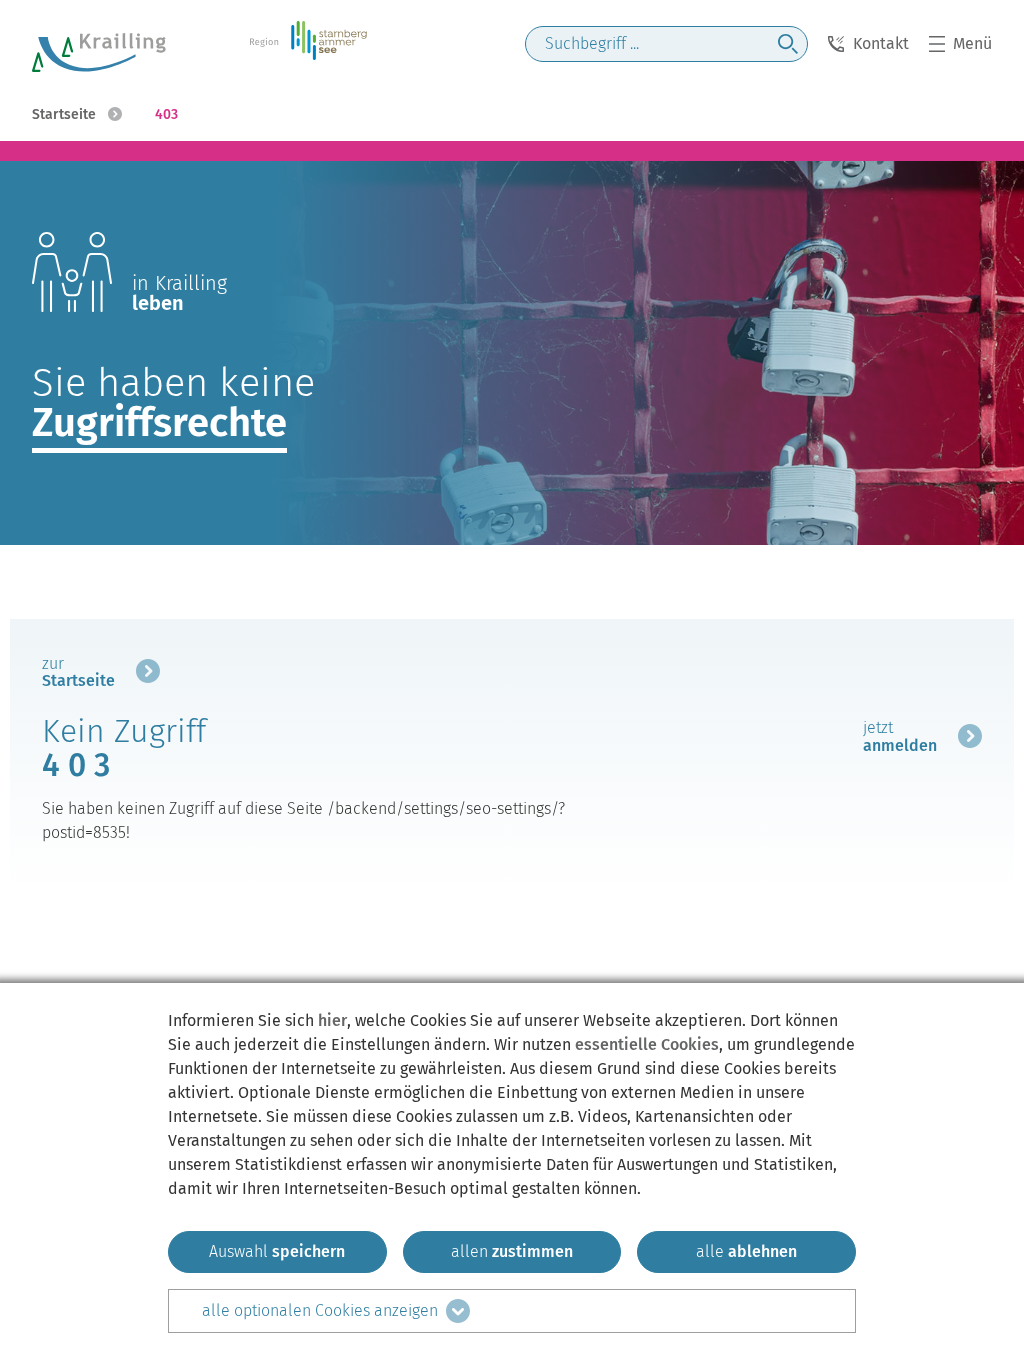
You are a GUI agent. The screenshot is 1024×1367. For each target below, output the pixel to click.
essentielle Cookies (647, 1044)
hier (332, 1020)
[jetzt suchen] (788, 44)
